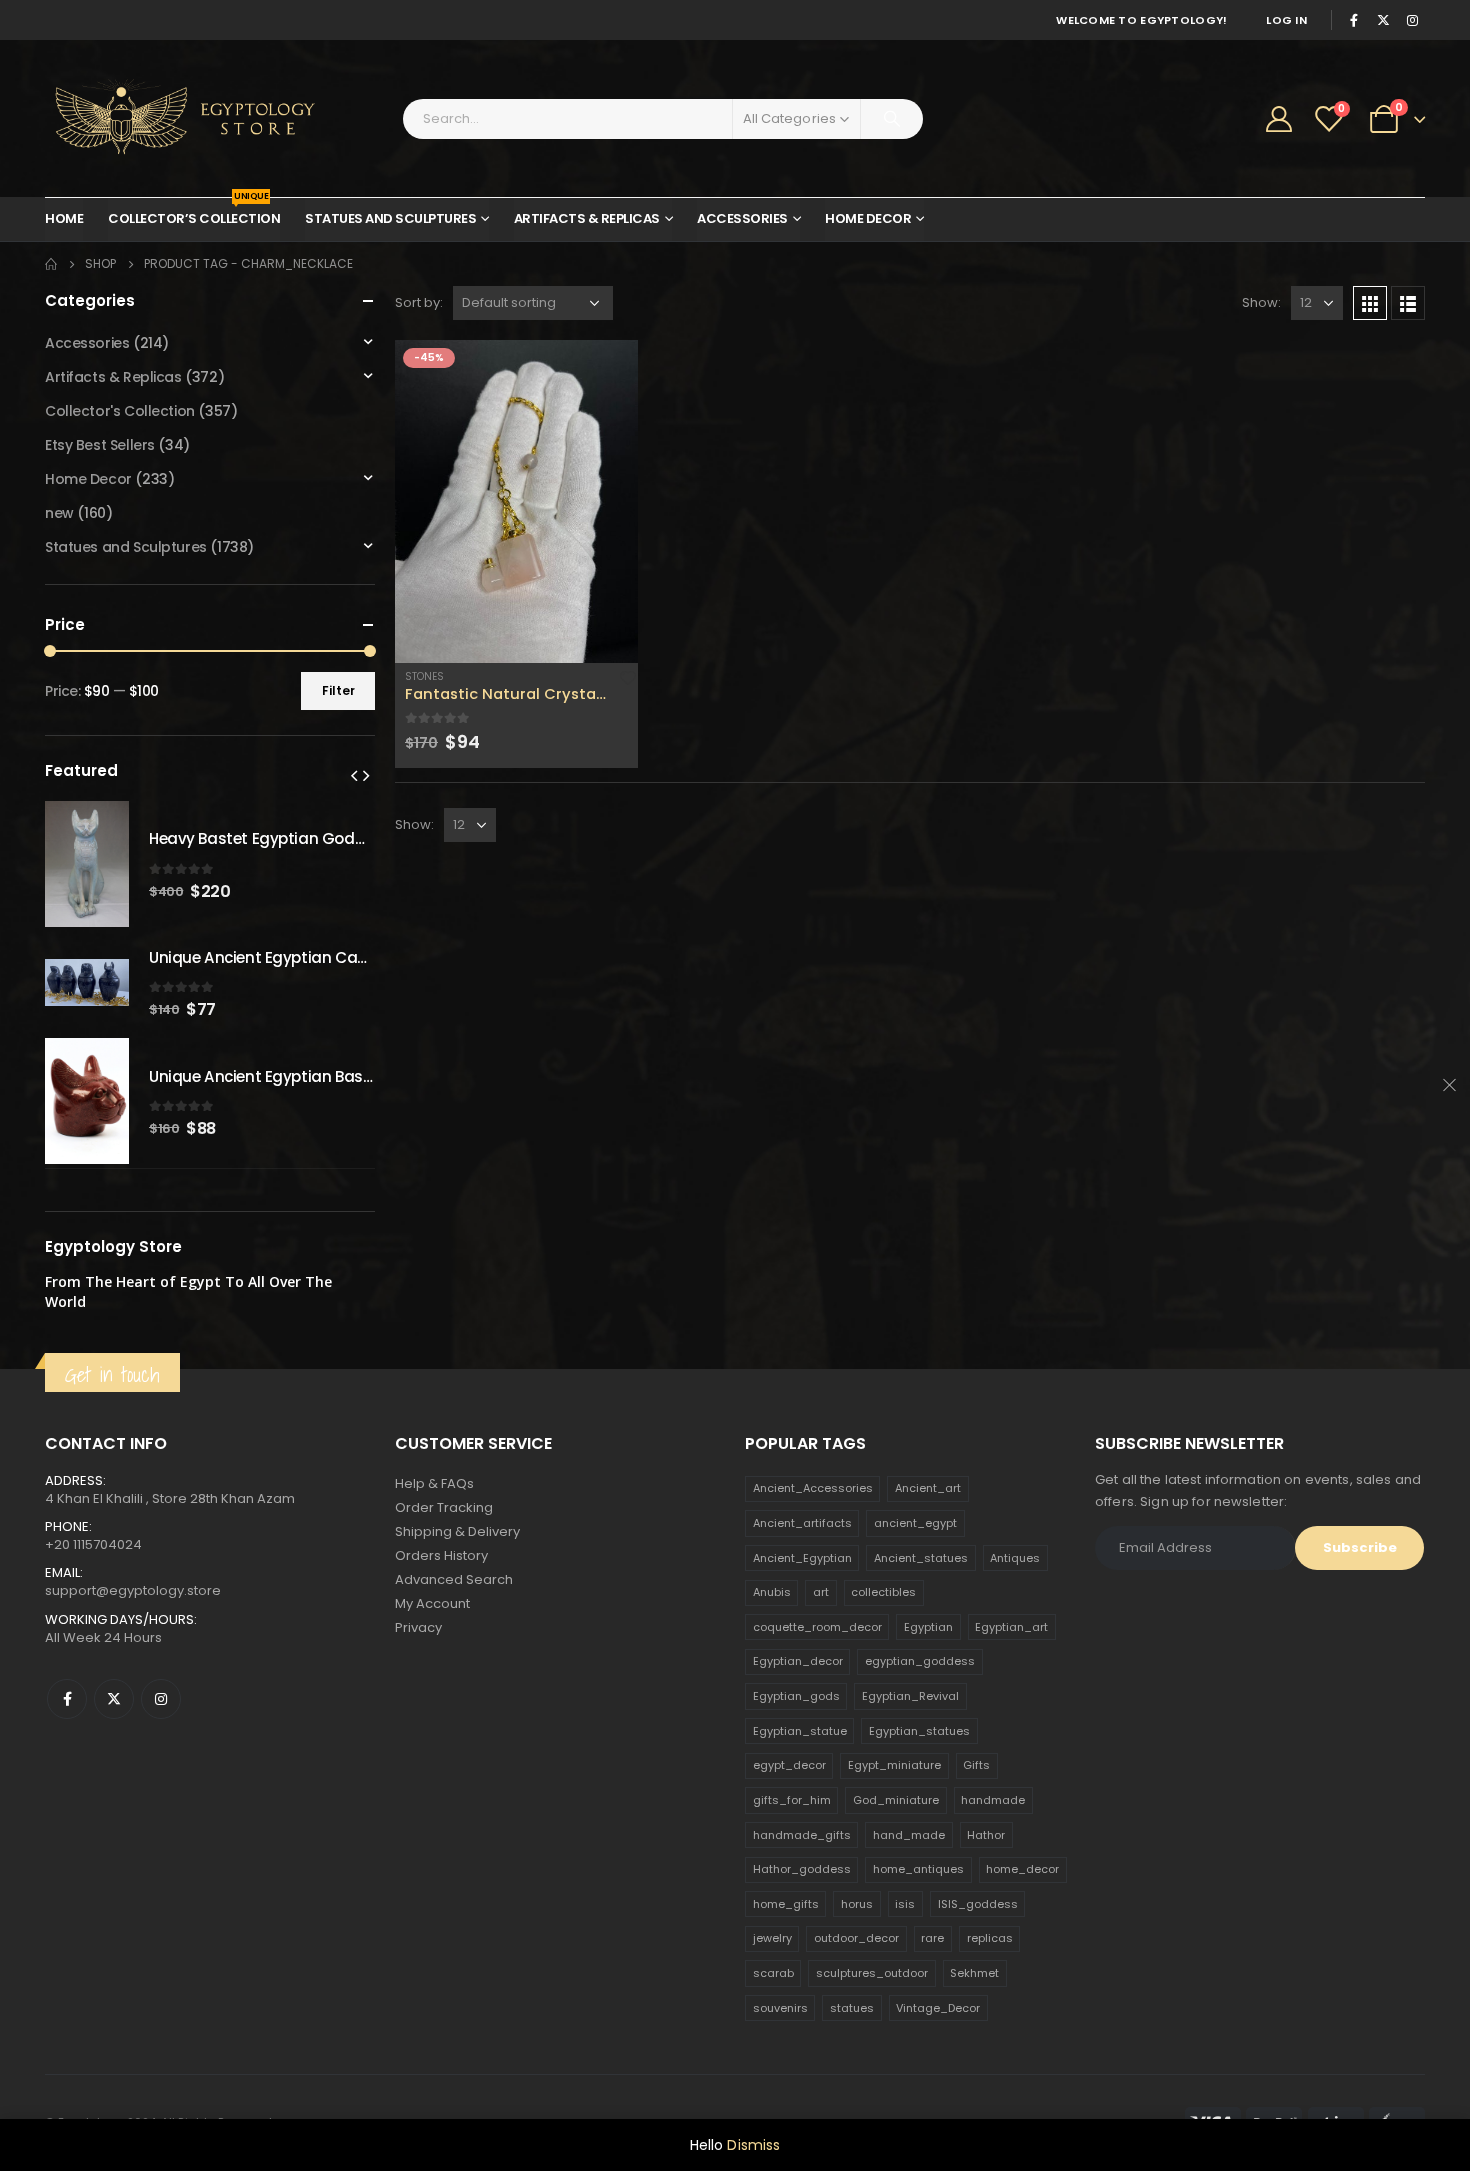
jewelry (772, 1938)
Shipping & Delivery (457, 1531)
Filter (338, 690)
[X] (1383, 20)
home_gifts (786, 1904)
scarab (773, 1973)
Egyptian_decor (798, 1661)
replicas (990, 1938)
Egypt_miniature (894, 1765)
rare (932, 1938)
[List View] (1408, 303)
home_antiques (918, 1869)
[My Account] (1279, 119)
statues (852, 2008)
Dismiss (753, 2145)
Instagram (161, 1699)
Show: (1261, 302)
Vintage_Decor (938, 2008)
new (59, 513)
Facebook (67, 1699)
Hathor (986, 1835)
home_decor (1022, 1869)
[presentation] (354, 775)
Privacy (418, 1627)
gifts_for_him (792, 1800)
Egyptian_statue (800, 1731)
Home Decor (868, 218)
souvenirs (780, 2008)
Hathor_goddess (802, 1869)
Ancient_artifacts (802, 1523)
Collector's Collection (120, 411)
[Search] (892, 119)
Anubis (772, 1592)
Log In (1286, 20)
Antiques (1015, 1558)
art (821, 1592)
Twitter (114, 1699)
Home (64, 218)
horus (857, 1904)
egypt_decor (789, 1765)
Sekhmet (974, 1973)
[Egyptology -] (170, 118)
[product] (516, 501)
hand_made (909, 1835)
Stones (424, 676)
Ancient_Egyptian (802, 1558)
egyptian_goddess (920, 1661)
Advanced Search (454, 1579)
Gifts (976, 1765)
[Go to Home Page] (51, 264)
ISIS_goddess (978, 1904)
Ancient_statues (921, 1558)
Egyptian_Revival (910, 1696)
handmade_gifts (802, 1835)
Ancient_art (928, 1488)
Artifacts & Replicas (587, 218)
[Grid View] (1370, 303)
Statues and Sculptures (390, 218)
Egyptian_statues (919, 1731)
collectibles (883, 1592)
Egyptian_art (1011, 1627)
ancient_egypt (915, 1523)
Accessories (742, 218)
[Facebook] (1354, 20)
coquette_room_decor (817, 1627)
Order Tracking (444, 1507)
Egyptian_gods (796, 1696)
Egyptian (928, 1627)
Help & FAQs (434, 1483)
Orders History (441, 1555)
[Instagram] (1412, 20)
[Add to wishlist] (628, 677)
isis (905, 1904)
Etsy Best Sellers (100, 445)
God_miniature (896, 1800)
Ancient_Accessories (813, 1488)
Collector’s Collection (194, 213)
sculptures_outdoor (872, 1973)
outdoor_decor (856, 1938)
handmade (993, 1800)
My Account (432, 1603)
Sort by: (419, 302)
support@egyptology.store (133, 1590)
